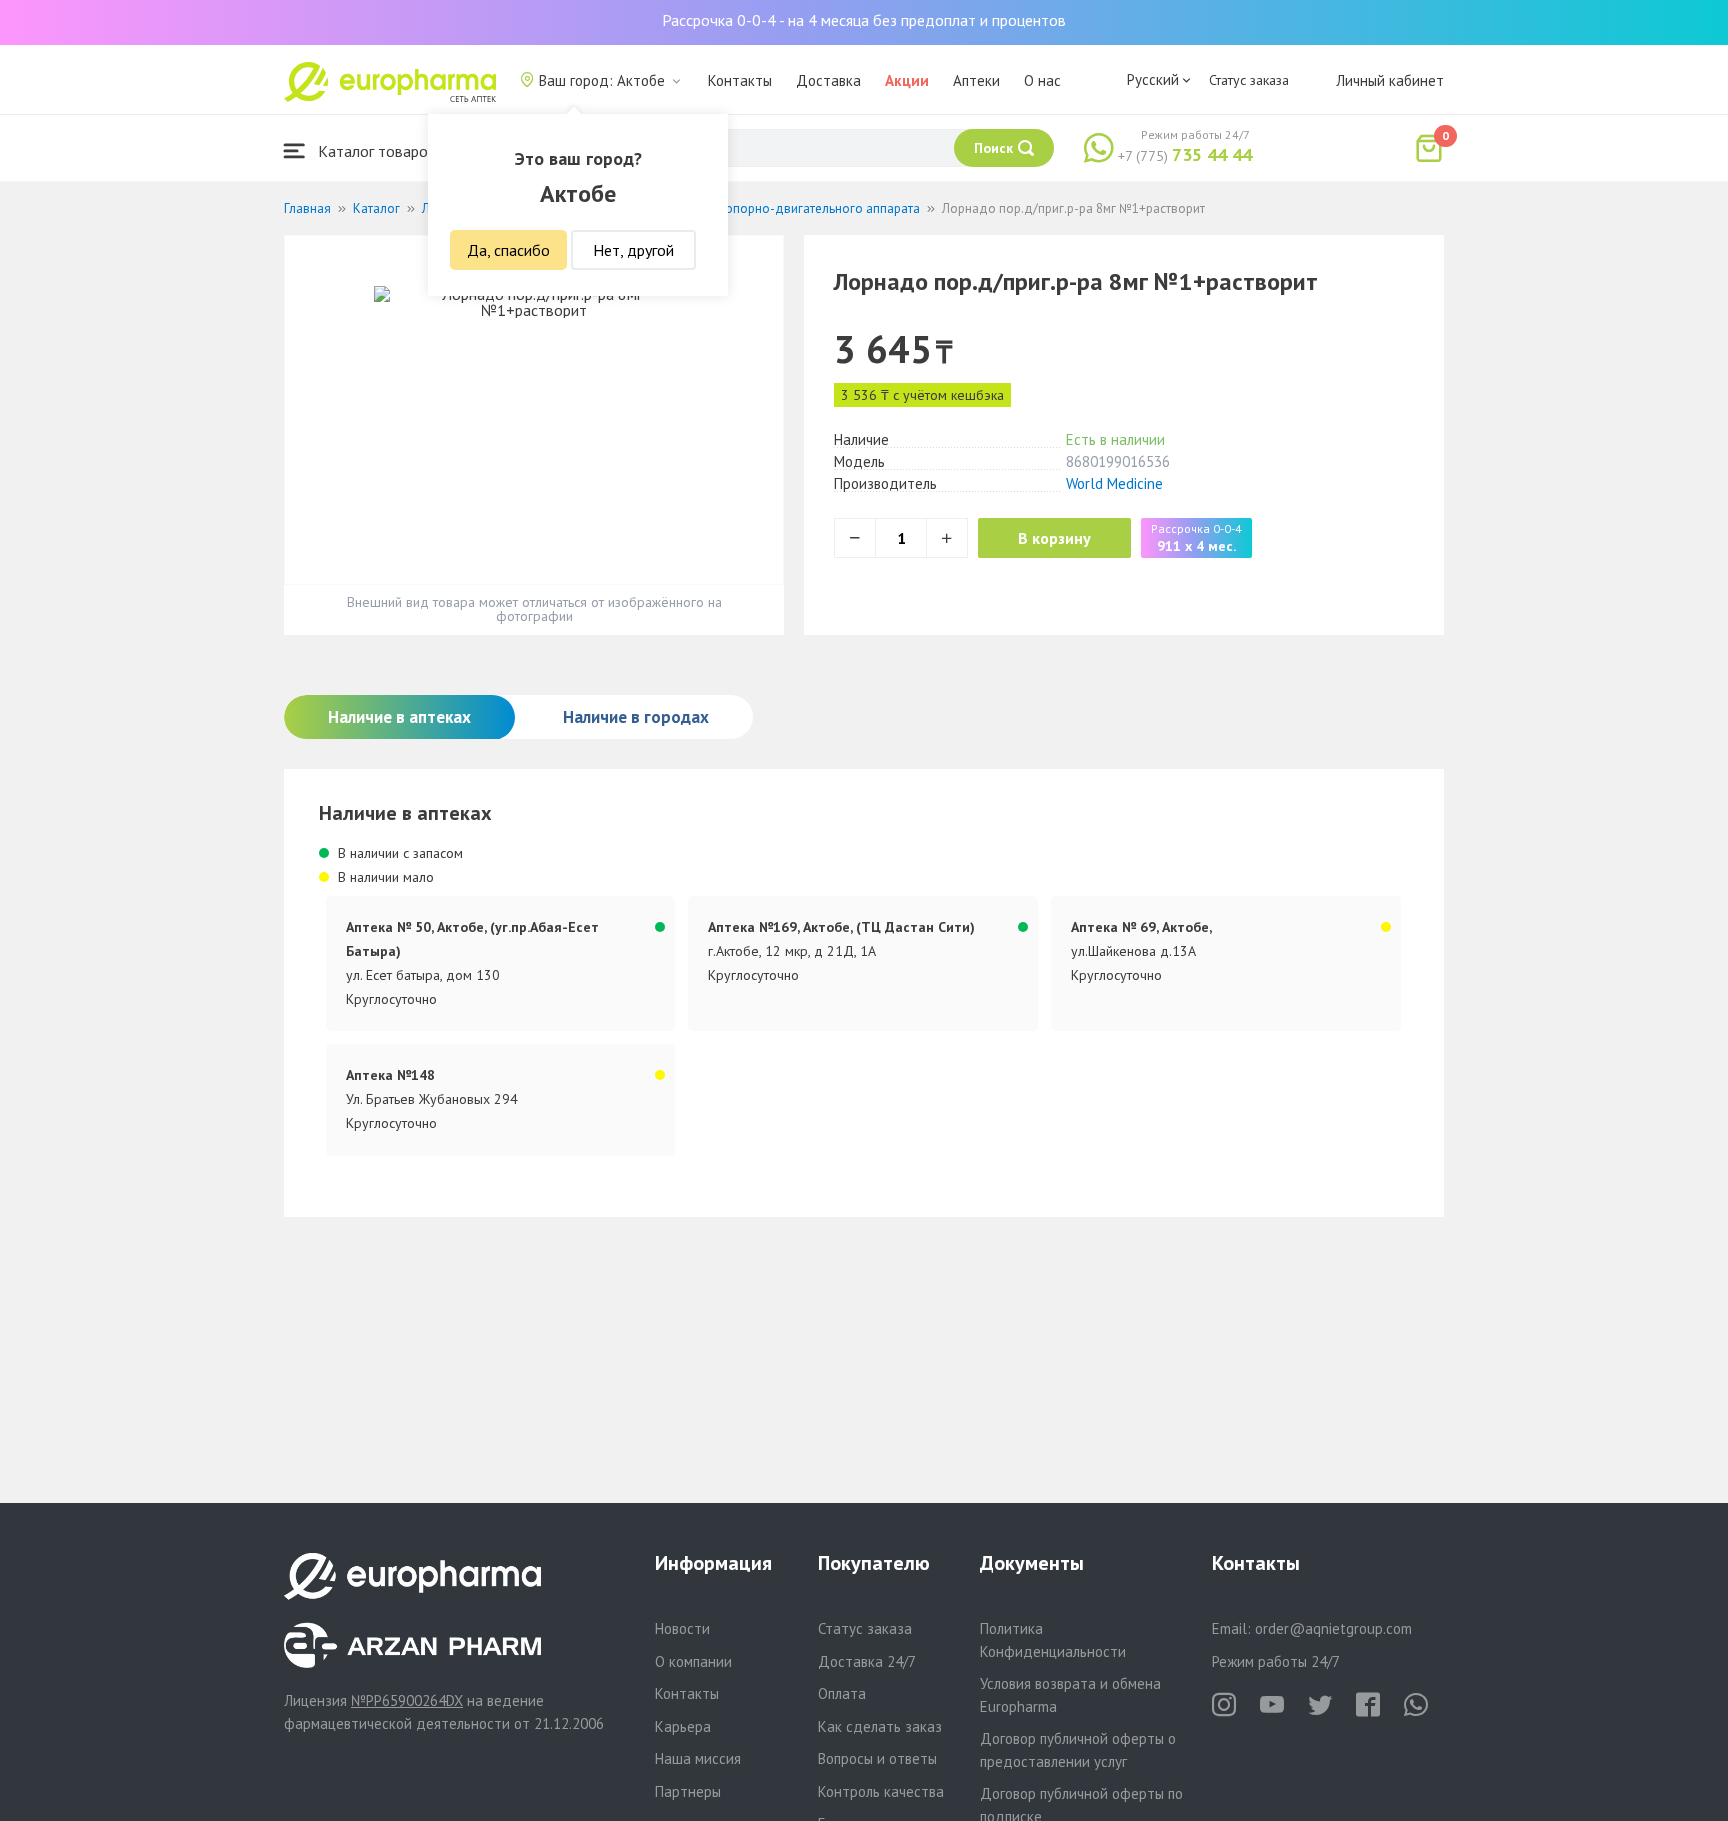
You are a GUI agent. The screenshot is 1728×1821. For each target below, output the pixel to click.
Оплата (842, 1693)
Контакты (740, 80)
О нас (1042, 80)
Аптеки (976, 80)
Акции (907, 80)
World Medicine (1114, 483)
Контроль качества (881, 1791)
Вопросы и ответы (877, 1758)
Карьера (683, 1726)
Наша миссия (698, 1758)
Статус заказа (1249, 80)
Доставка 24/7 (867, 1661)
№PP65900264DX (407, 1700)
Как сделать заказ (880, 1726)
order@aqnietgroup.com (1333, 1628)
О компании (693, 1661)
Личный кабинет (1390, 80)
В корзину (1054, 538)
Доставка (828, 80)
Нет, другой (633, 250)
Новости (682, 1628)
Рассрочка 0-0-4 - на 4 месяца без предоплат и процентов (864, 20)
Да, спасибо (508, 250)
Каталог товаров (375, 151)
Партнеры (688, 1791)
